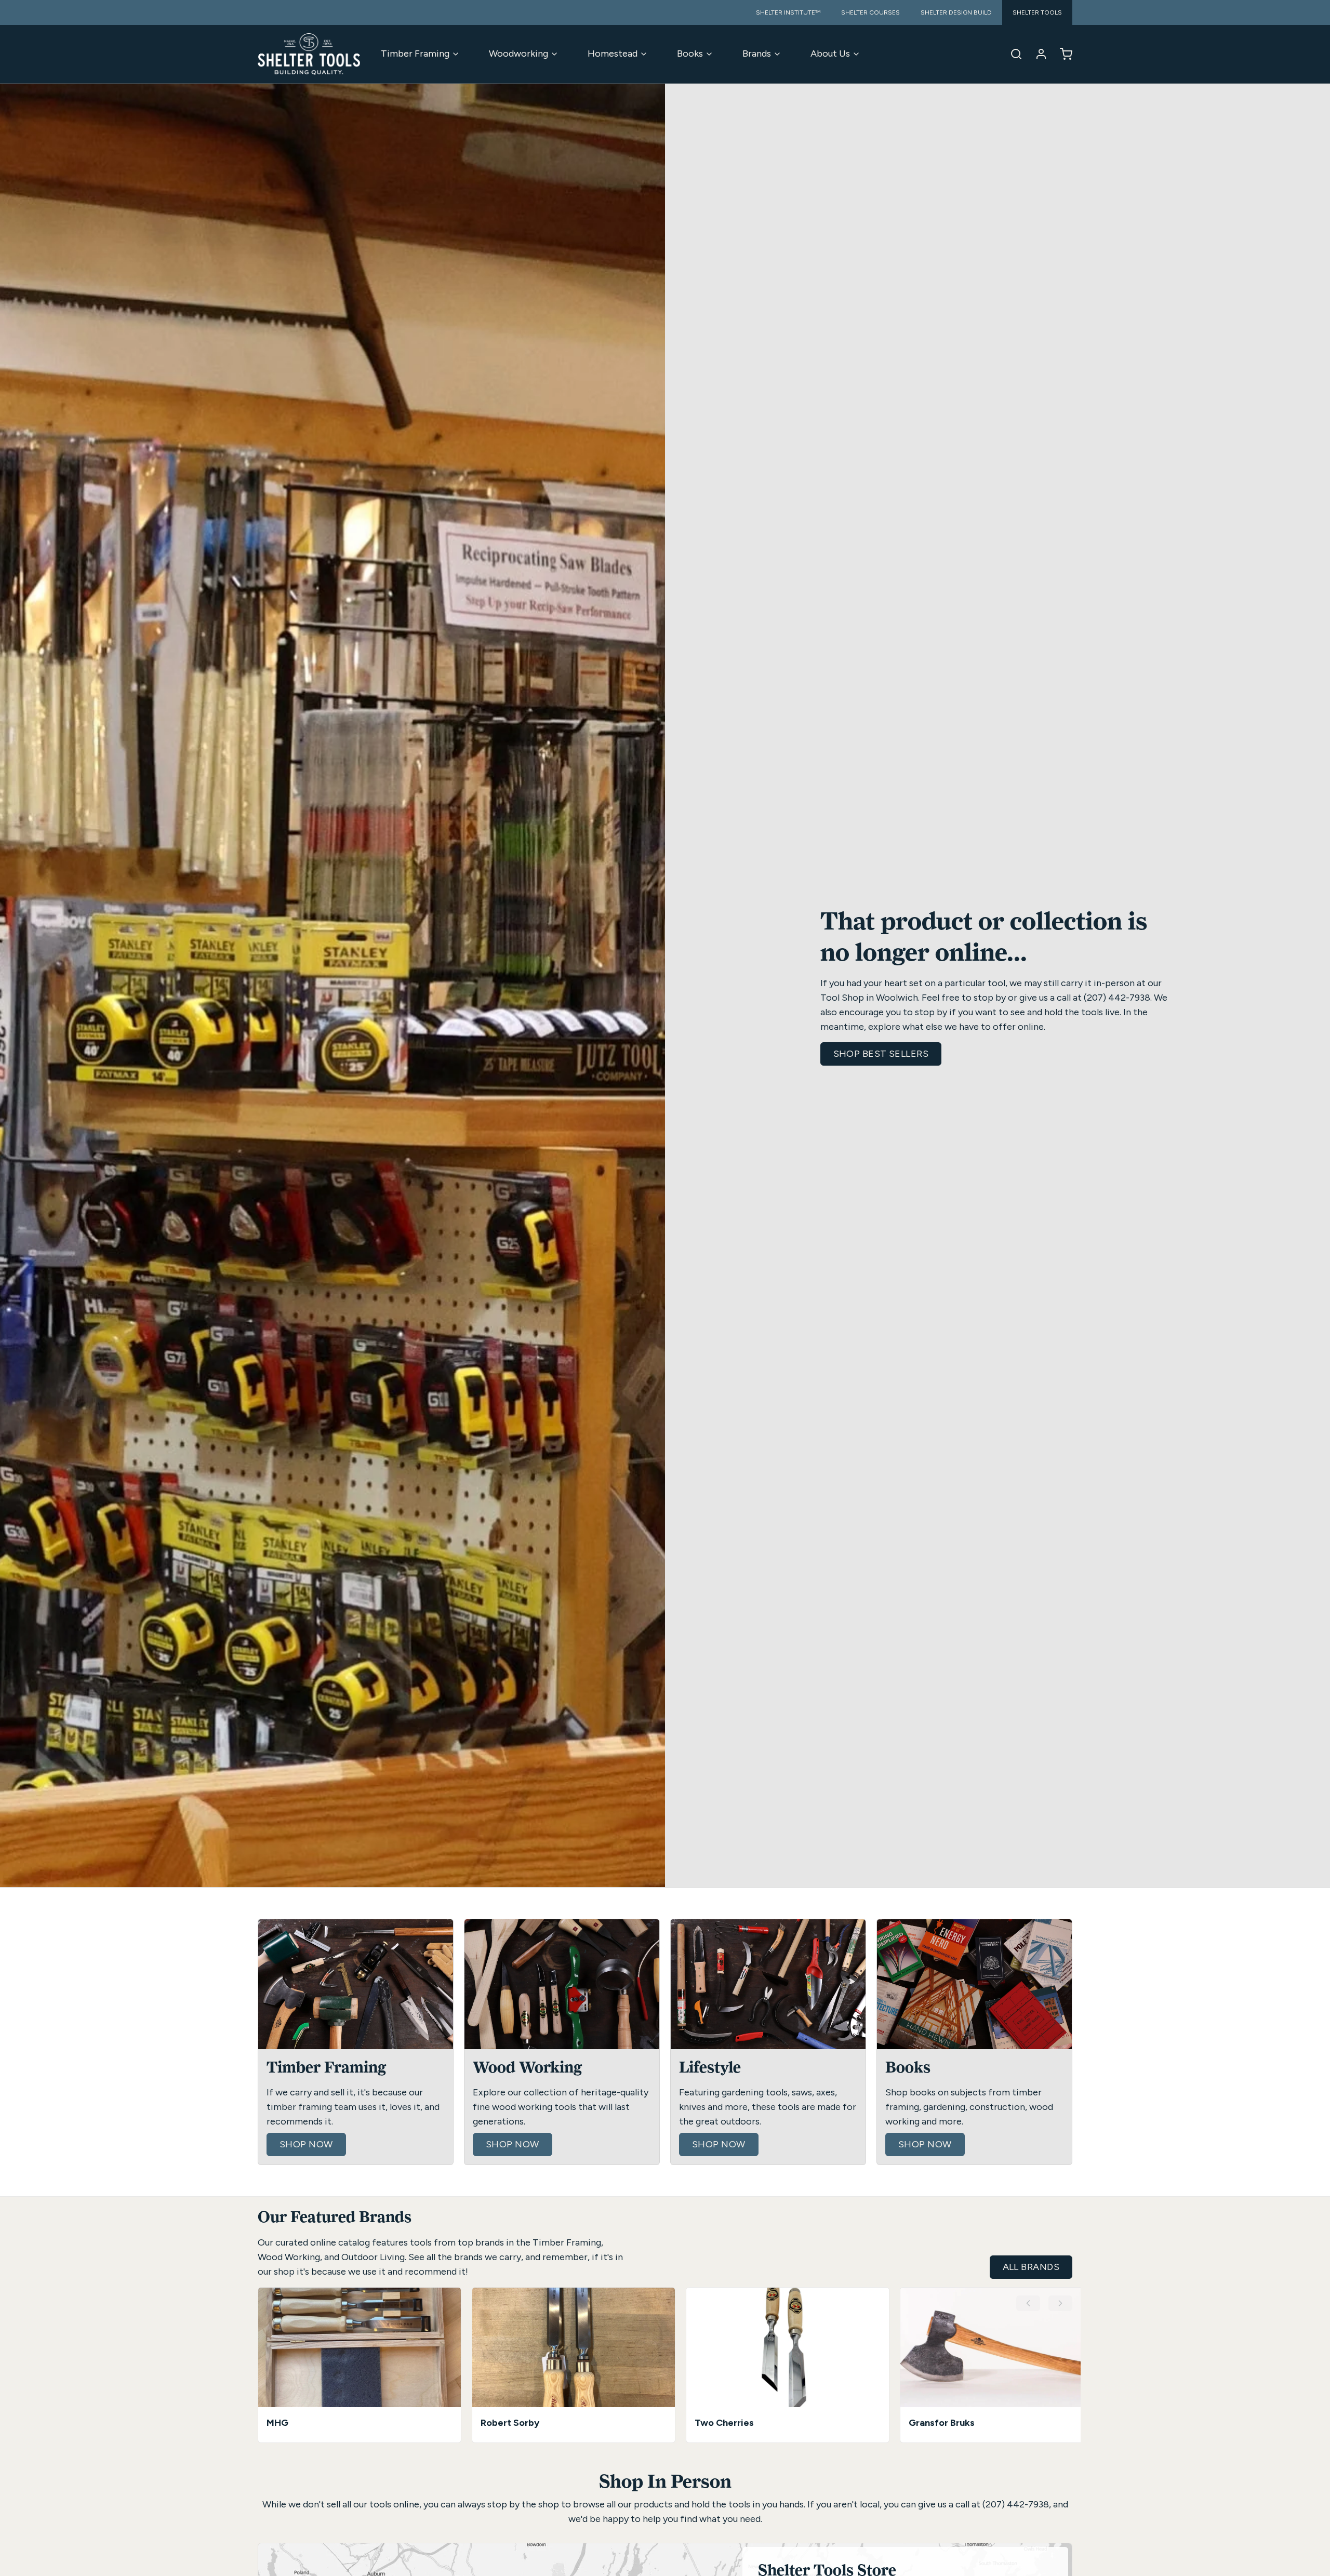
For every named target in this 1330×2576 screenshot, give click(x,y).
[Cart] (1062, 54)
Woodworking (518, 54)
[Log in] (1037, 54)
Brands (757, 54)
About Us (830, 54)
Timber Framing (415, 54)
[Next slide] (1060, 2303)
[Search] (1012, 54)
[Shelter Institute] (309, 54)
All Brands (1031, 2267)
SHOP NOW (306, 2144)
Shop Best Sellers (881, 1054)
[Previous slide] (1028, 2303)
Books (690, 54)
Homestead (613, 54)
